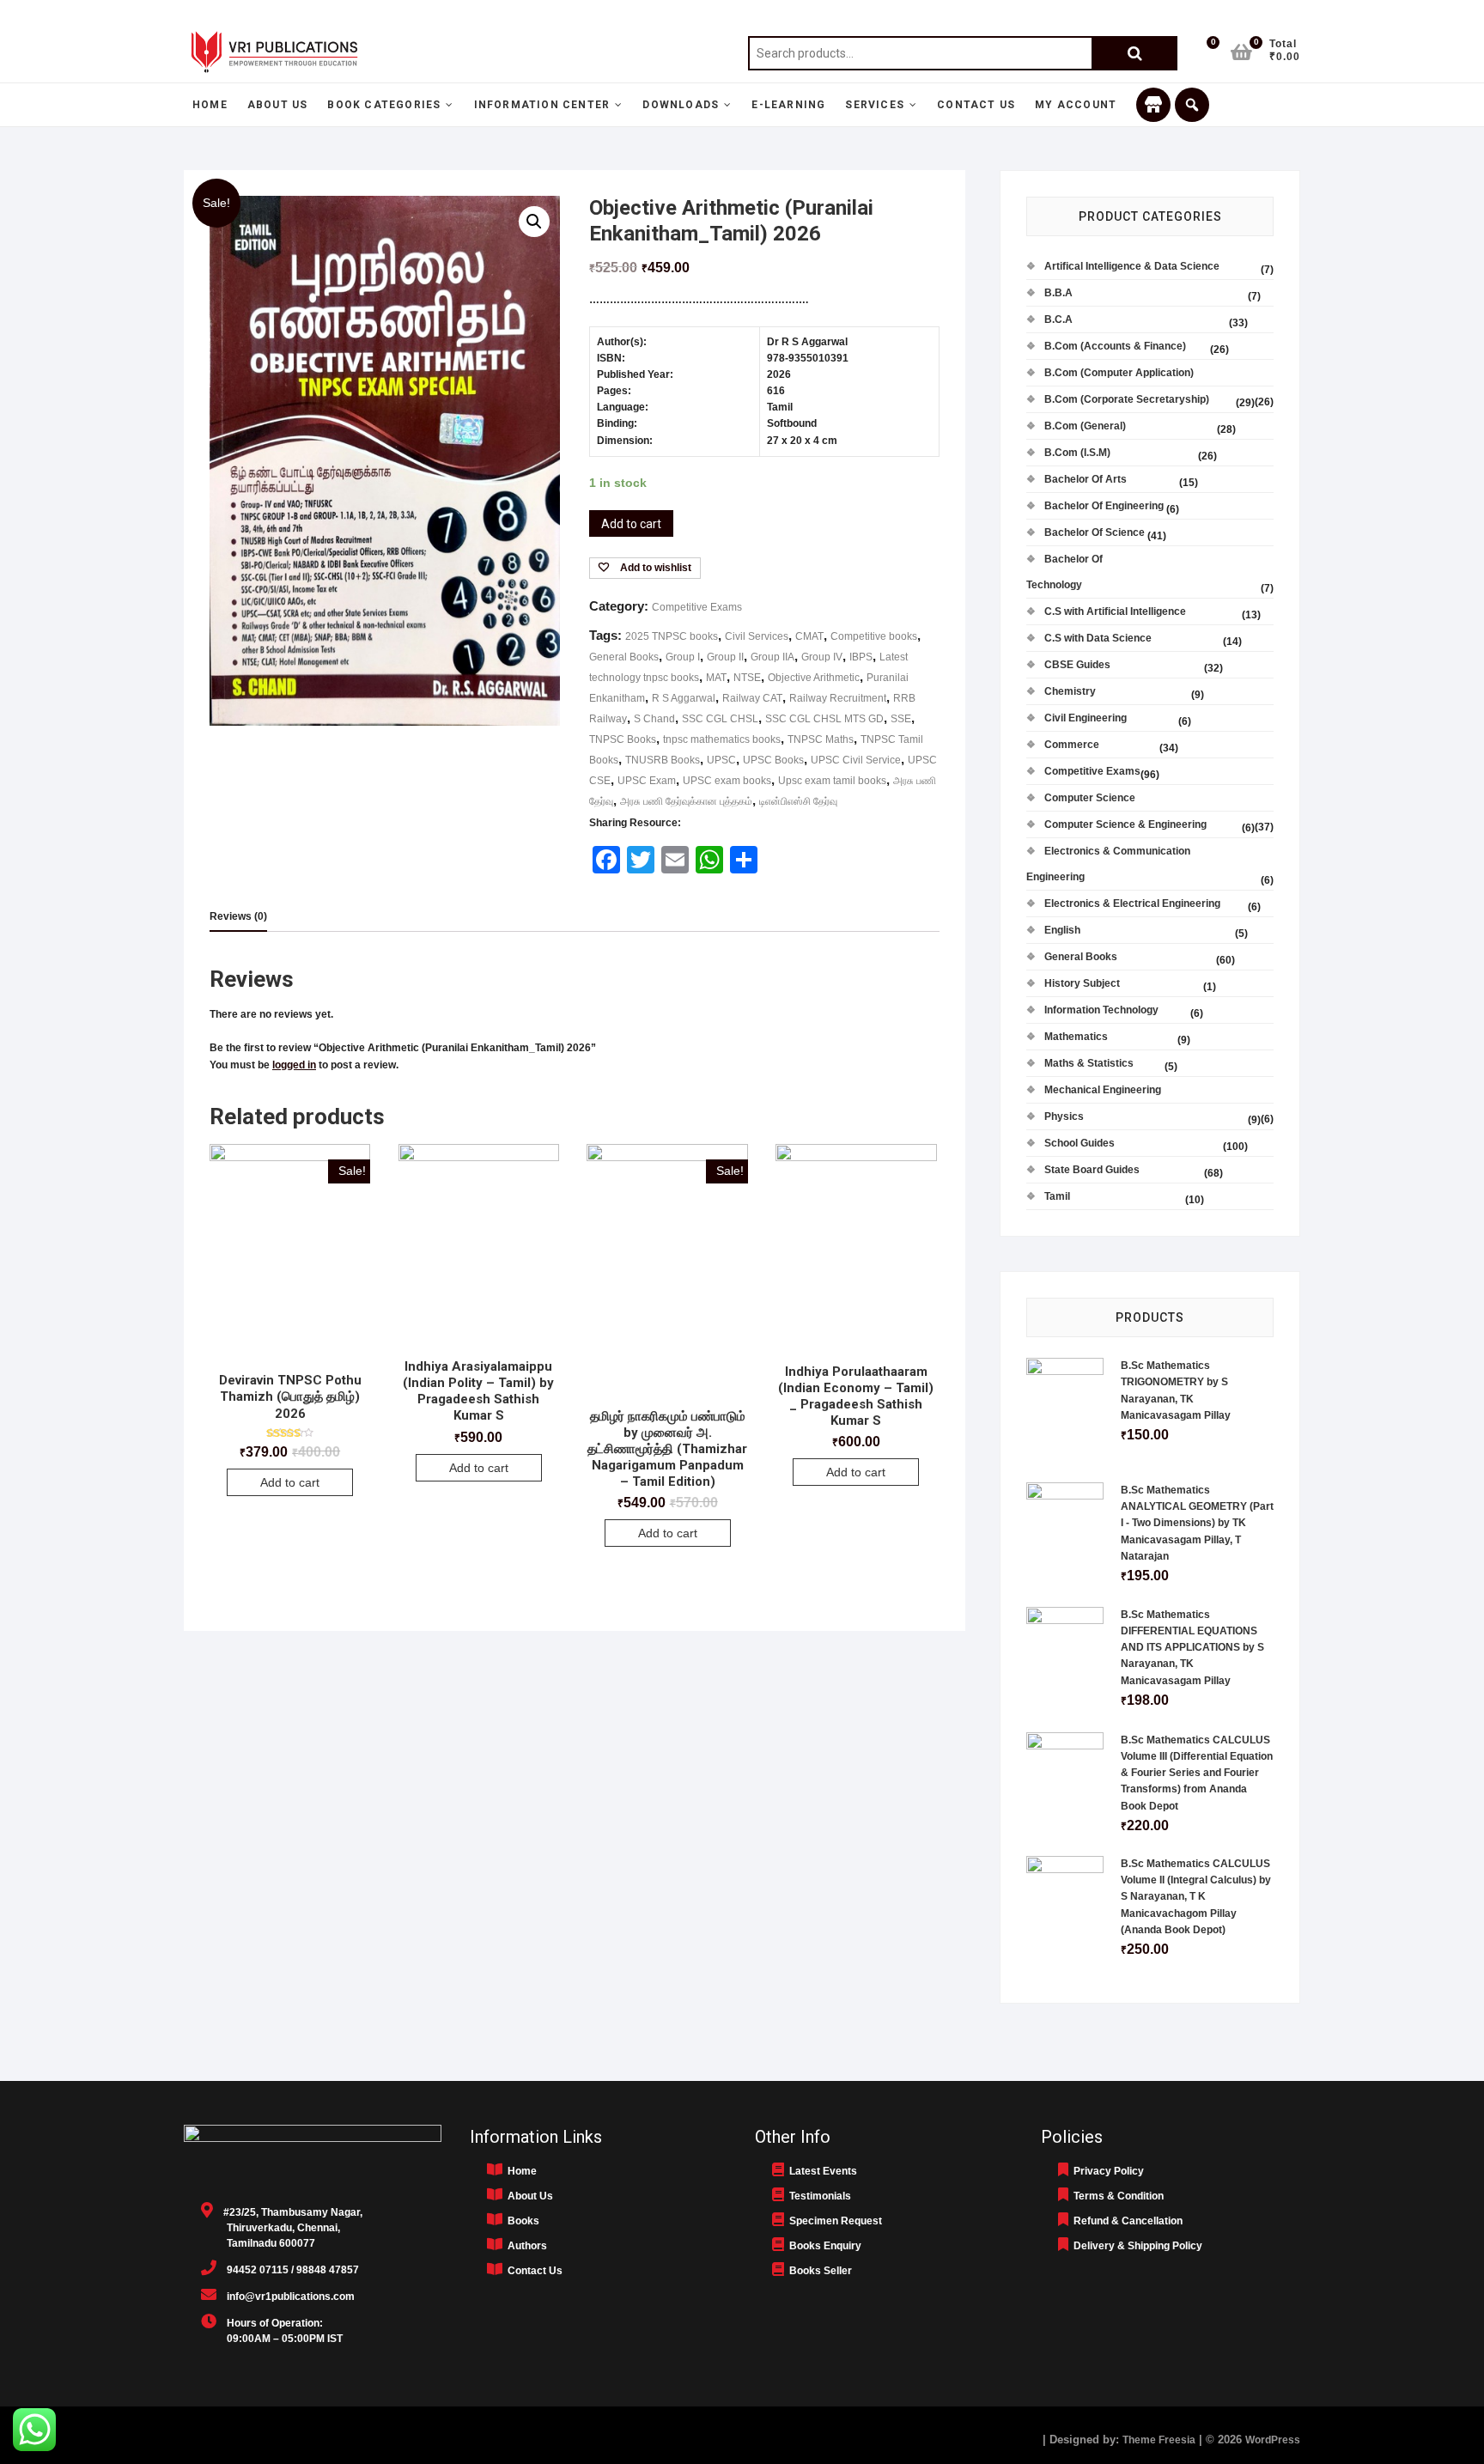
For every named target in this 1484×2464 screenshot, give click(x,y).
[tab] (238, 918)
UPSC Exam (647, 781)
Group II (725, 657)
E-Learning (788, 105)
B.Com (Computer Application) (1119, 373)
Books (521, 2221)
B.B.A (1058, 293)
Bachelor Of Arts (1086, 479)
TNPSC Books (623, 739)
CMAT (809, 636)
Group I (683, 657)
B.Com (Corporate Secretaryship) (1127, 399)
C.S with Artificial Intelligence (1115, 611)
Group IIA (772, 657)
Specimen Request (833, 2221)
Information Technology (1101, 1010)
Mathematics (1076, 1037)
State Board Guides (1092, 1170)
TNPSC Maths (821, 739)
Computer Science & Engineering (1125, 824)
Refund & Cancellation (1125, 2221)
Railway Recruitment (838, 698)
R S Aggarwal (684, 698)
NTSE (747, 678)
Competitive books (874, 636)
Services (875, 105)
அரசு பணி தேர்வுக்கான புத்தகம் (686, 801)
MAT (716, 678)
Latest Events (821, 2171)
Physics (1064, 1116)
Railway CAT (752, 698)
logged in (294, 1065)
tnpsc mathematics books (722, 739)
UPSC (721, 760)
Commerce (1072, 745)
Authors (525, 2246)
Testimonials (818, 2196)
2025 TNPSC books (672, 636)
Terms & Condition (1116, 2196)
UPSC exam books (727, 781)
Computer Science (1090, 798)
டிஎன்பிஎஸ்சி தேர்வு (798, 801)
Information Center (542, 105)
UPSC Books (773, 760)
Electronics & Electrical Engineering (1132, 903)
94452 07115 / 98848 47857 (288, 2270)
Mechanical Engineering (1103, 1090)
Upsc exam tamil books (832, 781)
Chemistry (1070, 691)
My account (1076, 105)
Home (210, 105)
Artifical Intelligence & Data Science (1132, 266)
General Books (624, 657)
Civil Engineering (1086, 718)
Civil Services (757, 636)
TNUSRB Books (663, 760)
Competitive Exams (697, 607)
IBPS (861, 657)
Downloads (681, 105)
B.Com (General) (1085, 426)
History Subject (1082, 983)
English (1062, 930)
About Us (278, 105)
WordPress (1273, 2440)
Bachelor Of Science (1095, 532)
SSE (901, 719)
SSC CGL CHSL (720, 719)
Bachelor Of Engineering (1104, 506)
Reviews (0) (238, 916)
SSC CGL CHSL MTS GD (824, 719)
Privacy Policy (1106, 2171)
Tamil (1057, 1196)
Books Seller (818, 2271)
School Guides (1080, 1143)
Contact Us (976, 105)
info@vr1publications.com (286, 2297)
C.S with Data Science (1098, 638)
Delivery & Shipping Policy (1135, 2246)
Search (1134, 53)
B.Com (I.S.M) (1077, 453)
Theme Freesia (1159, 2440)
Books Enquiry (823, 2246)
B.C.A (1058, 319)
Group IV (822, 657)
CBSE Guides (1077, 665)
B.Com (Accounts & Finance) (1115, 346)
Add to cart (631, 524)
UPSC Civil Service (856, 760)
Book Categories (384, 105)
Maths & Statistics (1089, 1063)
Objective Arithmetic (814, 678)
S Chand (654, 719)
